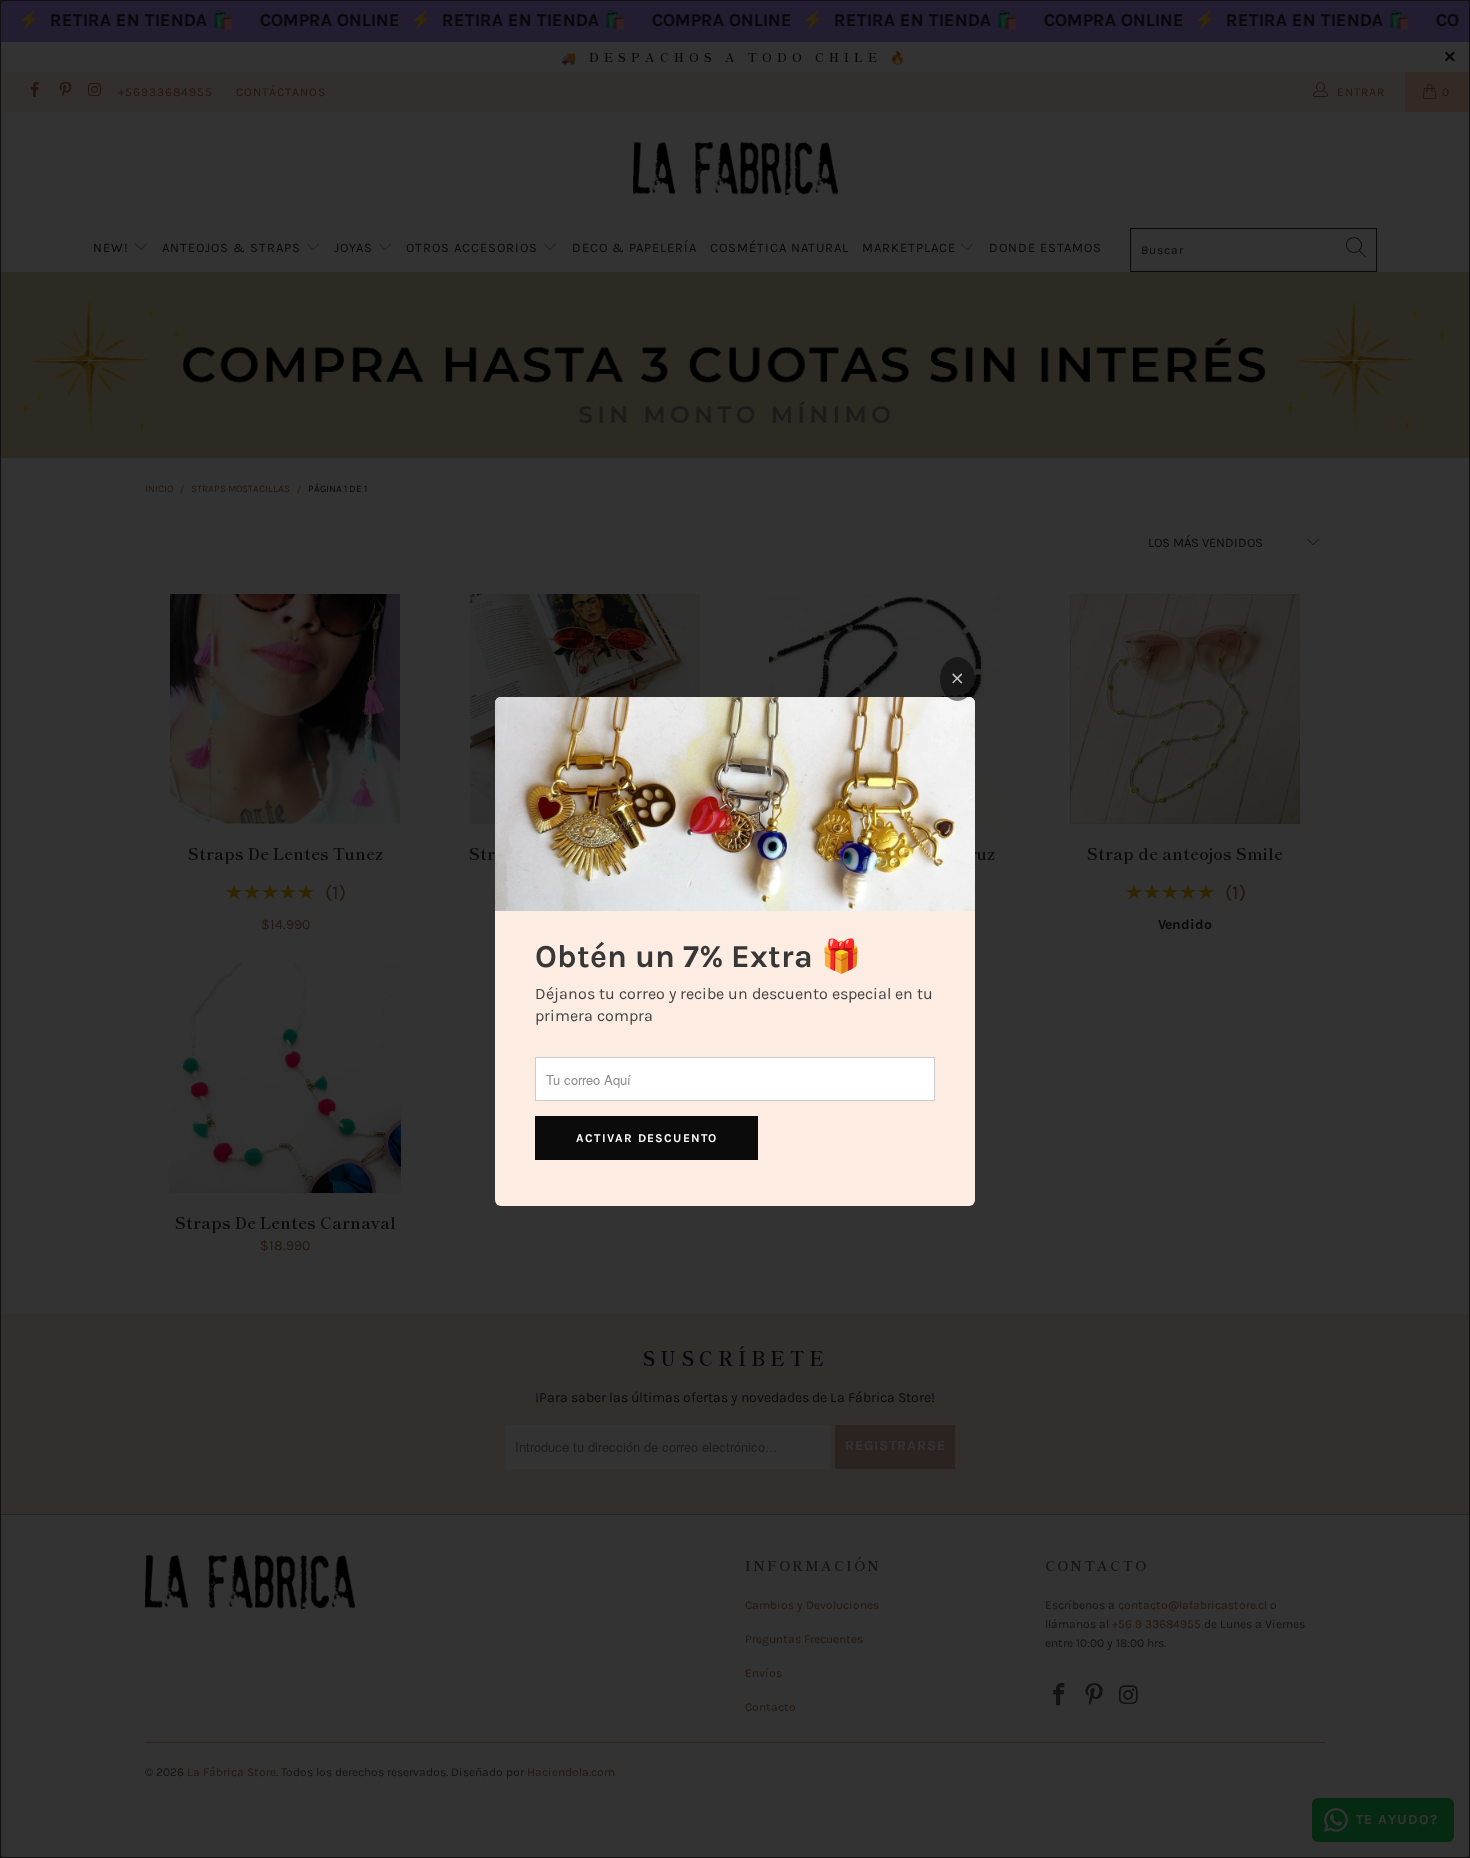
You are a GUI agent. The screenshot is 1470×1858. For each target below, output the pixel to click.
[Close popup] (957, 679)
